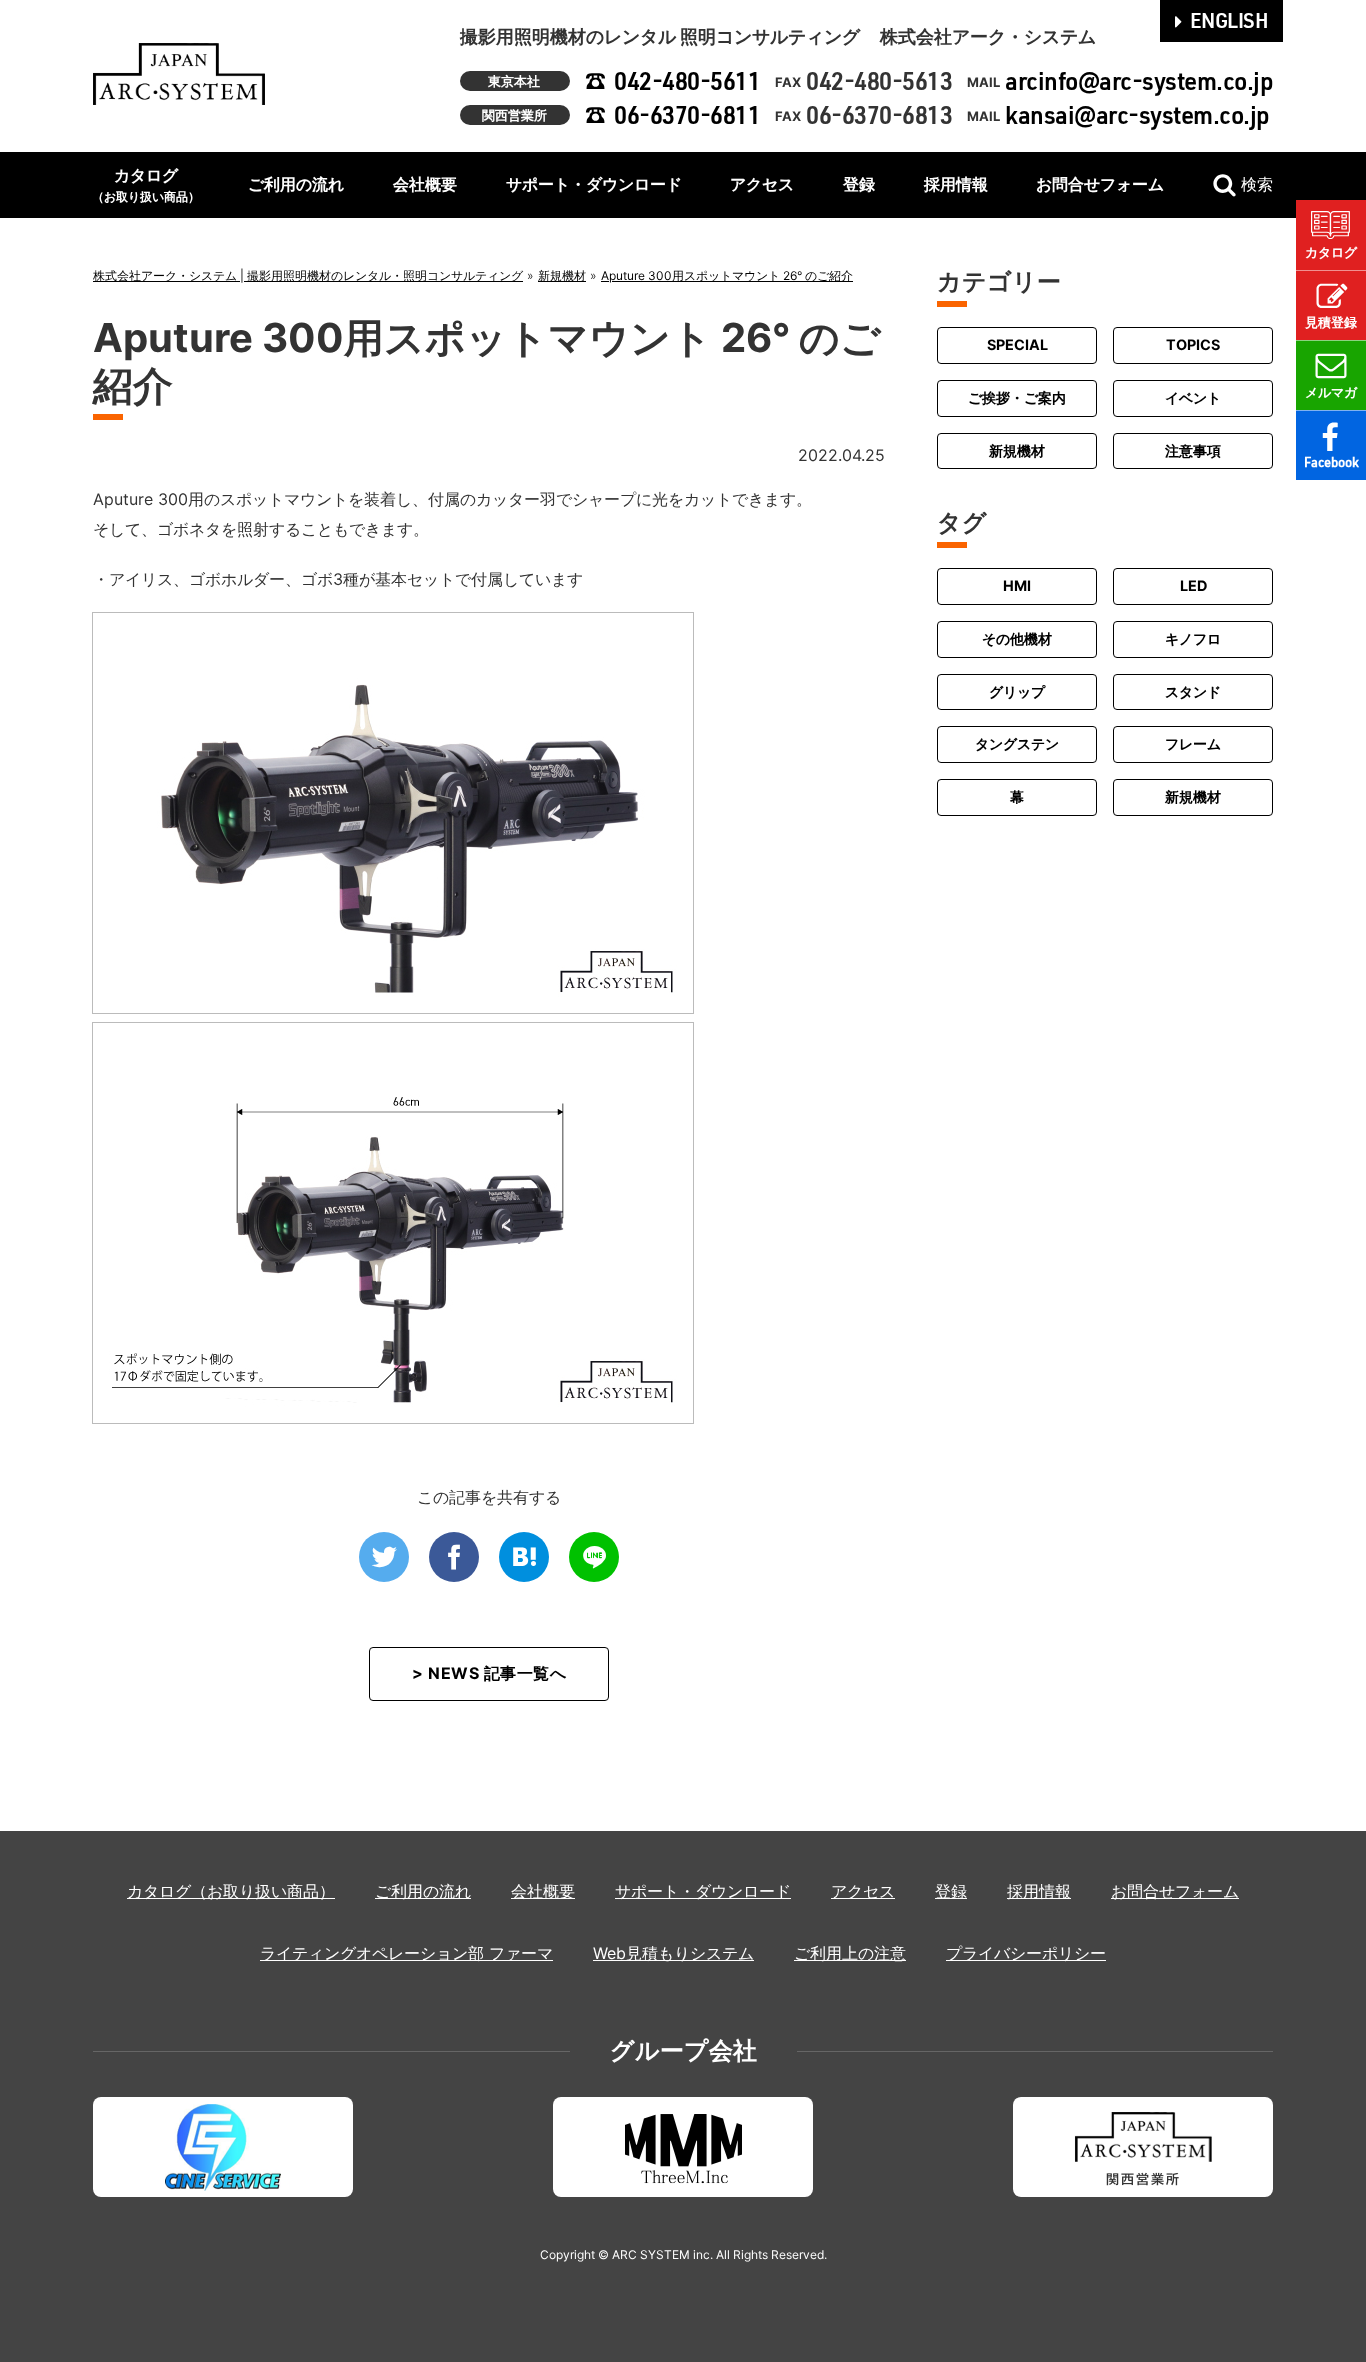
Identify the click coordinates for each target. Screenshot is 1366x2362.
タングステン (1017, 743)
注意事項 (1193, 449)
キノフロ (1193, 637)
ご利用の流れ (296, 184)
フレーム (1193, 743)
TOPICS (1193, 344)
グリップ (1017, 690)
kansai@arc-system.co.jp (1137, 114)
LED (1193, 585)
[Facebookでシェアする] (454, 1557)
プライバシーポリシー (1026, 1953)
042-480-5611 (687, 80)
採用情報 (956, 184)
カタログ (146, 184)
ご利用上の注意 (850, 1953)
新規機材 (1017, 449)
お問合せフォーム (1100, 184)
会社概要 (425, 184)
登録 (859, 184)
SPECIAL (1017, 344)
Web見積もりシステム (673, 1953)
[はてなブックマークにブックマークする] (524, 1557)
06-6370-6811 (687, 114)
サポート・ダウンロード (594, 184)
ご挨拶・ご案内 (1017, 397)
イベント (1193, 397)
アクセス (762, 184)
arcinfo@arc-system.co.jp (1139, 80)
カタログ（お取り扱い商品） (231, 1891)
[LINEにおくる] (594, 1557)
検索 (1257, 184)
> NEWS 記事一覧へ (489, 1673)
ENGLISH (1229, 20)
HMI (1017, 585)
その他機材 (1017, 637)
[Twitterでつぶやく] (384, 1557)
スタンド (1193, 690)
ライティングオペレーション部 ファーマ (406, 1953)
